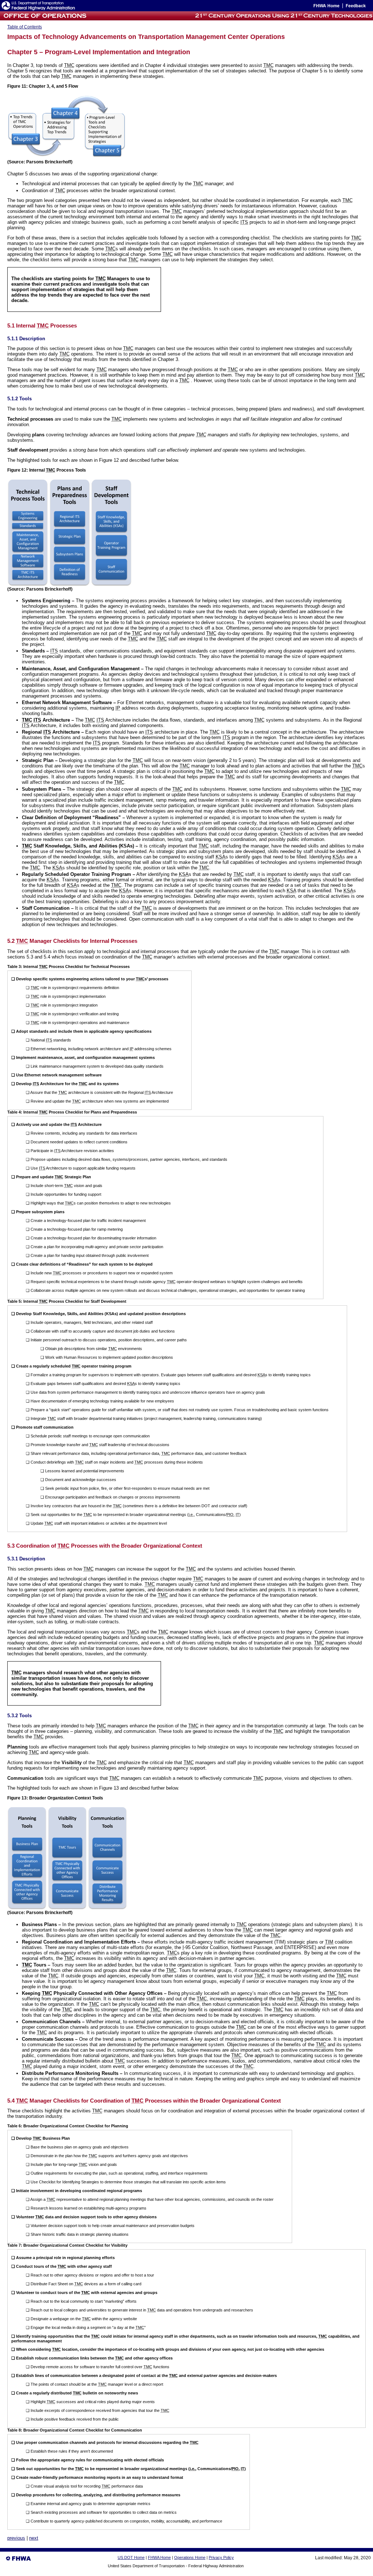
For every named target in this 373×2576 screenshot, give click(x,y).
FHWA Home (159, 2557)
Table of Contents (25, 27)
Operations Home (190, 2557)
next (34, 2538)
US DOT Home (131, 2557)
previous (16, 2538)
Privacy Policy (221, 2557)
